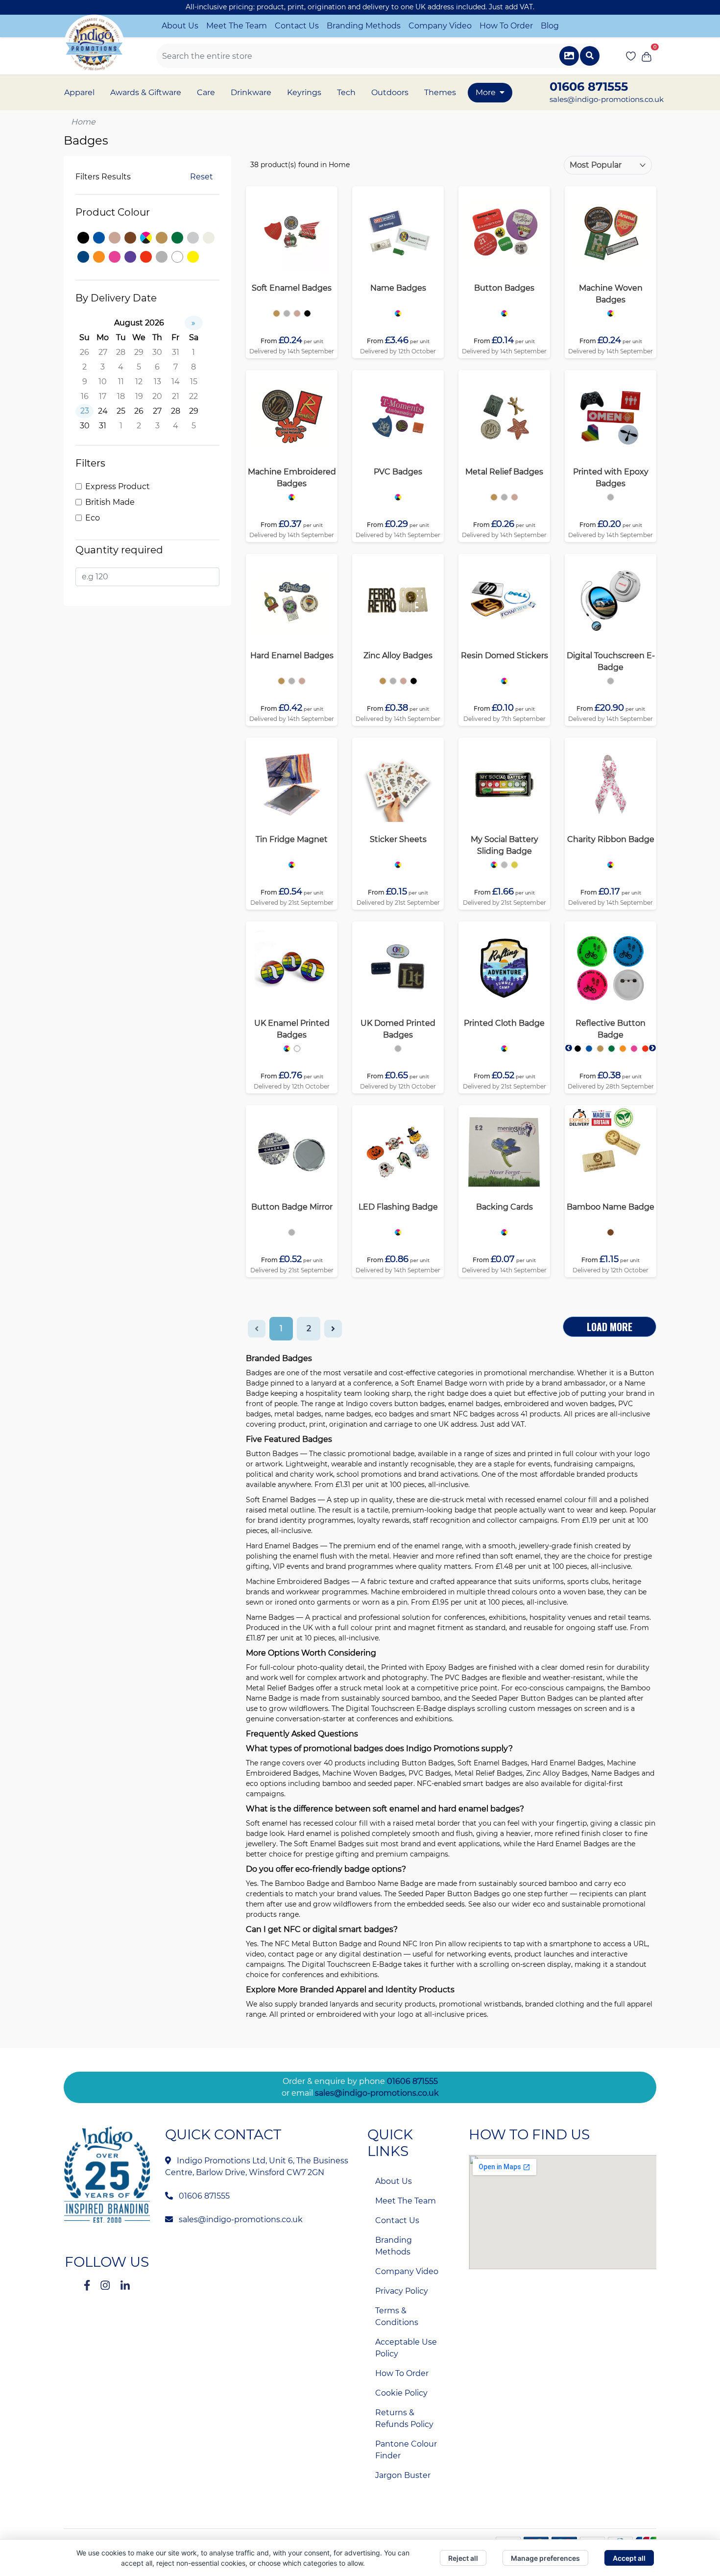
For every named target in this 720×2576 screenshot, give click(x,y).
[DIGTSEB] (611, 681)
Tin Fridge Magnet (292, 839)
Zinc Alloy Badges (398, 656)
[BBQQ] (504, 313)
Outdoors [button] (390, 92)
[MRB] (494, 497)
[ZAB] (383, 681)
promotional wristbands (480, 2004)
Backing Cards (504, 1207)
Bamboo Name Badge (611, 1207)
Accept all (629, 2558)
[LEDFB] (398, 1232)
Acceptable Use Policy (406, 2348)
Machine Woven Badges (611, 294)
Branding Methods (364, 26)
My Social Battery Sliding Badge (504, 845)
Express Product (118, 486)
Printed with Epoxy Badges (611, 478)
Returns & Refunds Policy (404, 2418)
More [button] (486, 92)
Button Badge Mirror (292, 1207)
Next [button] (652, 1048)
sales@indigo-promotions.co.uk (607, 99)
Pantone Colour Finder (406, 2450)
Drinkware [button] (251, 92)
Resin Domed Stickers (504, 656)
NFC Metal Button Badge (318, 1944)
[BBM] (292, 1232)
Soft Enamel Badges (292, 288)
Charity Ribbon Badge (611, 839)
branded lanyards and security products (367, 2004)
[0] (647, 56)
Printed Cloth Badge (504, 1023)
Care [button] (206, 92)
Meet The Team (237, 26)
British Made (110, 502)
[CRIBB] (611, 865)
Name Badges (398, 288)
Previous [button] (569, 1048)
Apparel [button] (79, 92)
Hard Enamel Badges (292, 656)
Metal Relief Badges (504, 472)
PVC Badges (398, 472)
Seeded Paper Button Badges (522, 1698)
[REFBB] (578, 1049)
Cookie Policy (401, 2393)
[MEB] (292, 497)
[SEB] (276, 313)
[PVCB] (398, 497)
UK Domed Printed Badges (398, 1029)
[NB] (398, 313)
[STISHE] (398, 865)
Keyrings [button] (304, 92)
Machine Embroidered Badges (292, 478)
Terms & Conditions (397, 2316)
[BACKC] (504, 1232)
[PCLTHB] (504, 1049)
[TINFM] (292, 865)
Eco (93, 518)
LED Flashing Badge (398, 1207)
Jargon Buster (403, 2475)
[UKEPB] (287, 1049)
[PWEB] (611, 497)
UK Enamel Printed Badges (292, 1029)
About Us (180, 26)
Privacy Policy (402, 2291)
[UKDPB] (398, 1049)
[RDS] (504, 681)
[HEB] (281, 681)
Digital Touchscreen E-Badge (611, 661)
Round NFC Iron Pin (412, 1944)
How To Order (506, 26)
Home (83, 122)
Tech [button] (346, 92)
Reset (202, 177)
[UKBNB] (611, 1232)
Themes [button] (440, 92)
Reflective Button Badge (611, 1029)
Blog (550, 26)
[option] (276, 313)
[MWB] (611, 313)
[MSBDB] (494, 865)
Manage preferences (545, 2558)
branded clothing (555, 2004)
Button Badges (504, 288)
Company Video (440, 26)
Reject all (463, 2558)
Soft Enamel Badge (434, 1383)
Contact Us (297, 26)
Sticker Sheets (398, 839)
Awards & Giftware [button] (146, 92)
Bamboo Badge (302, 1883)
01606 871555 (412, 2081)
